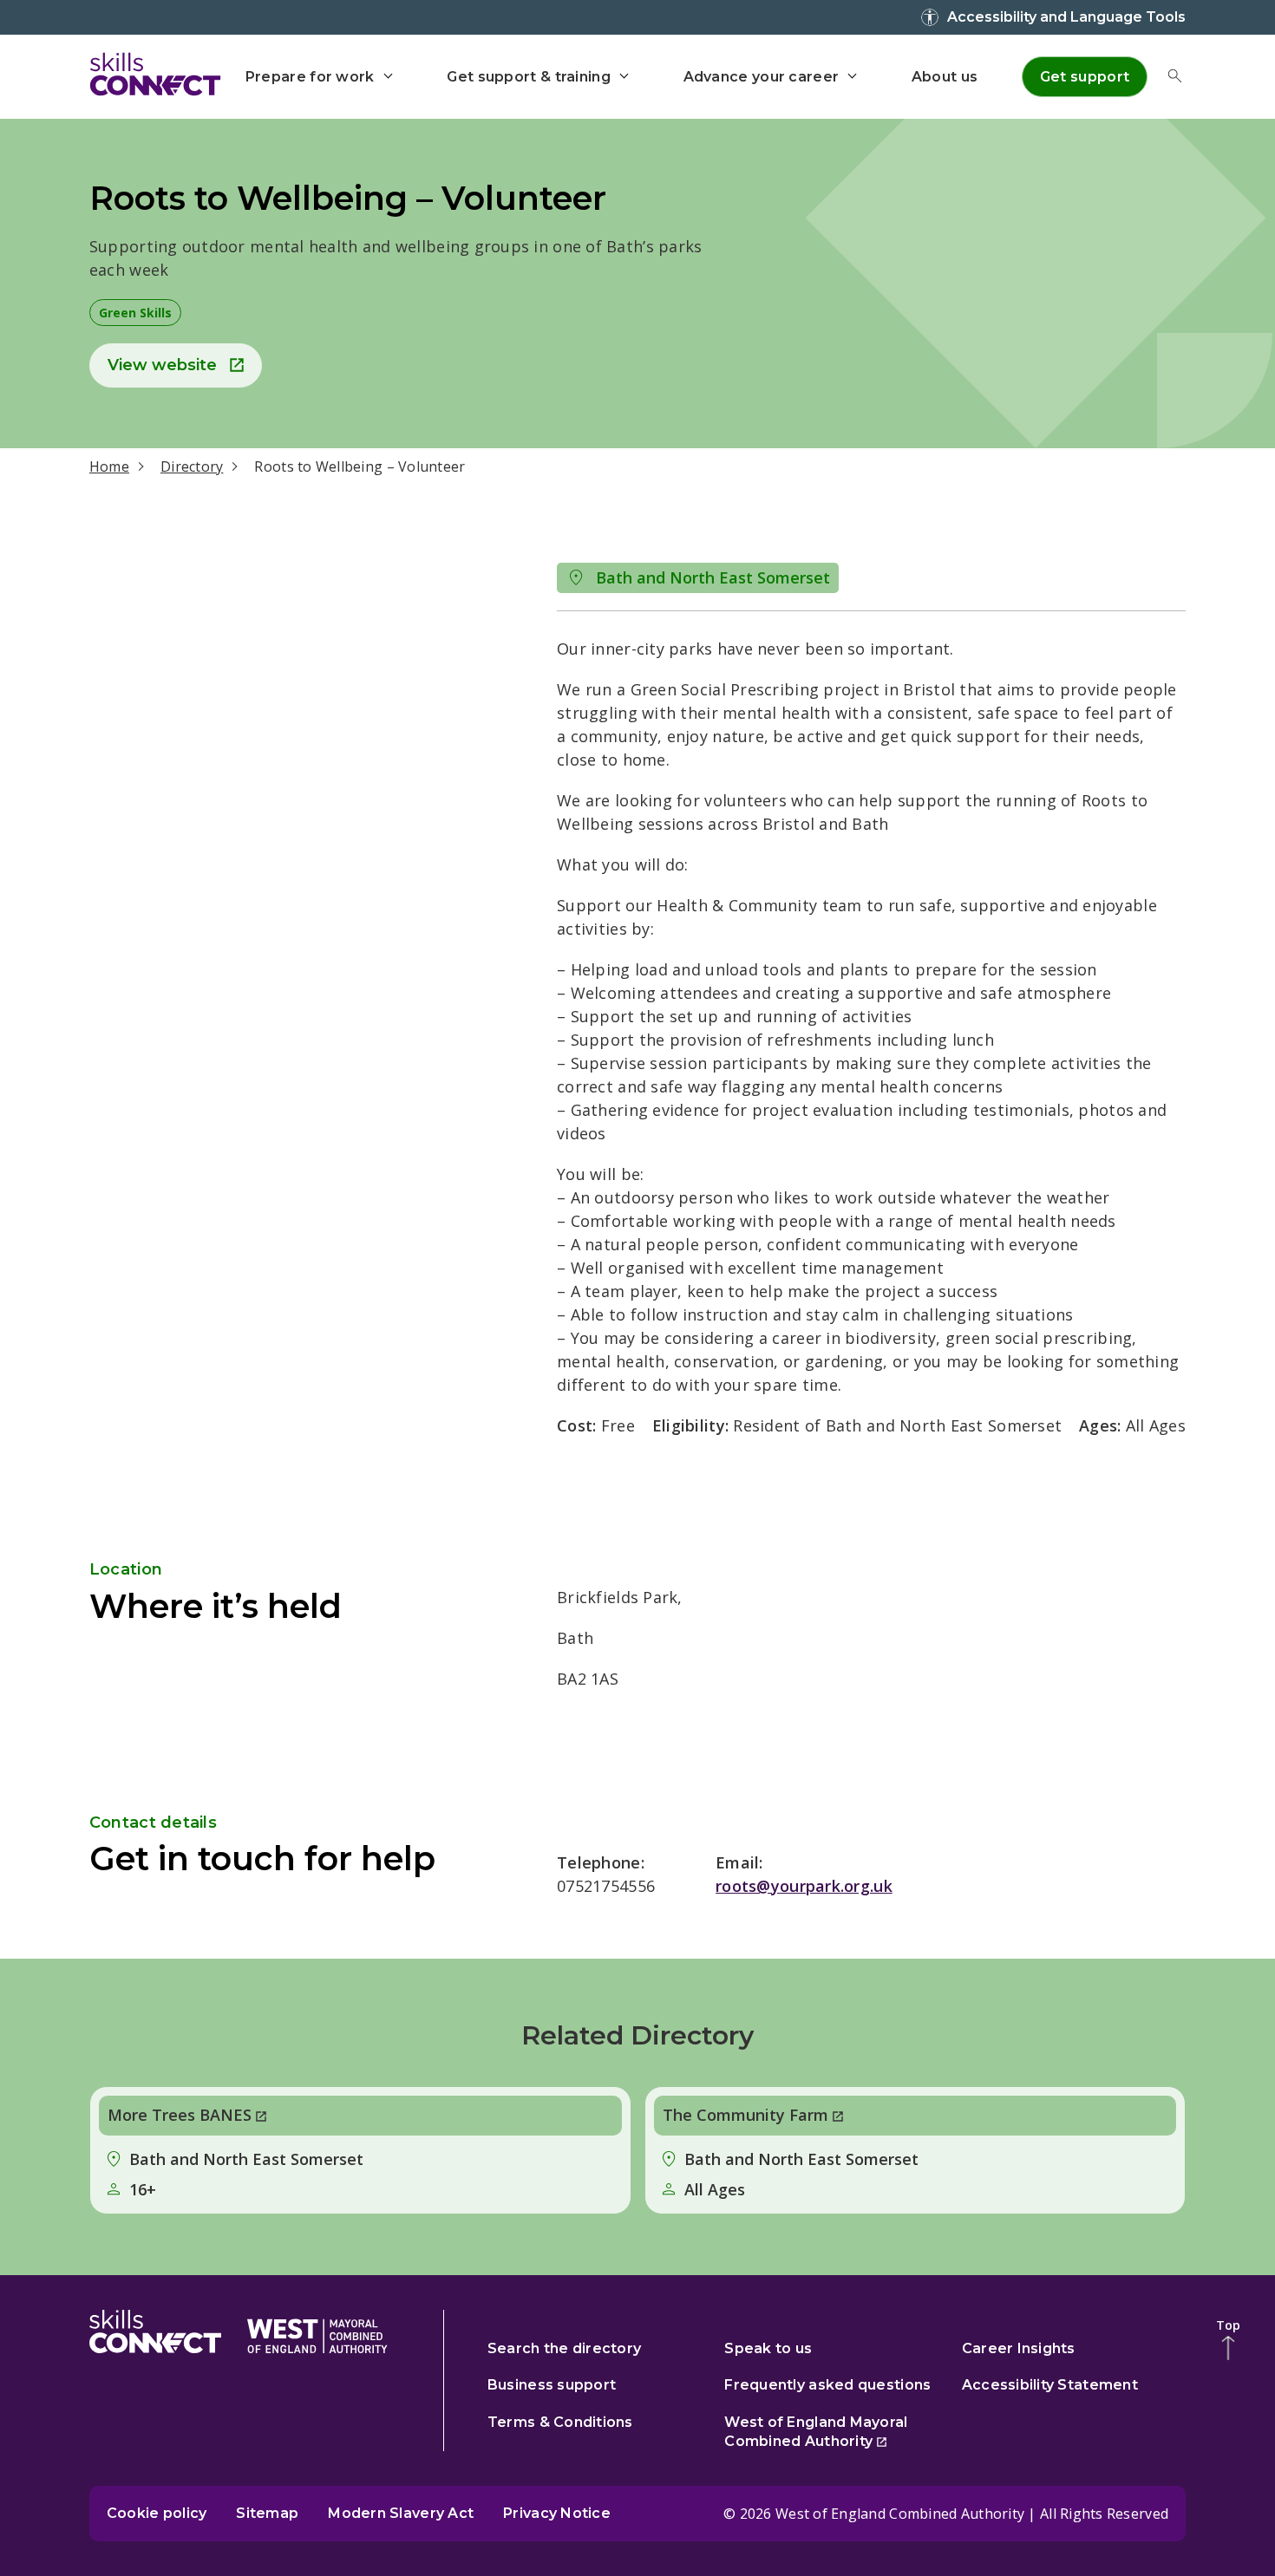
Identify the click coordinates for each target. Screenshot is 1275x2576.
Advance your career (762, 77)
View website (162, 365)
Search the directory (564, 2348)
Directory (192, 466)
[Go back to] (317, 2332)
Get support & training (529, 77)
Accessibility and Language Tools (1066, 17)
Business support (552, 2385)
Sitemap (267, 2513)
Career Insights (1019, 2348)
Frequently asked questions (827, 2385)
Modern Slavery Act (401, 2513)
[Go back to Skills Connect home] (155, 2332)
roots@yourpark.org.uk (804, 1886)
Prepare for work (310, 77)
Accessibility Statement (1050, 2385)
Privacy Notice (557, 2513)
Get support (1085, 77)
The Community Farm (745, 2115)
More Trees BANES (180, 2115)
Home (109, 466)
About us (945, 77)
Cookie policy (157, 2513)
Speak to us (768, 2348)
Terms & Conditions (560, 2422)
